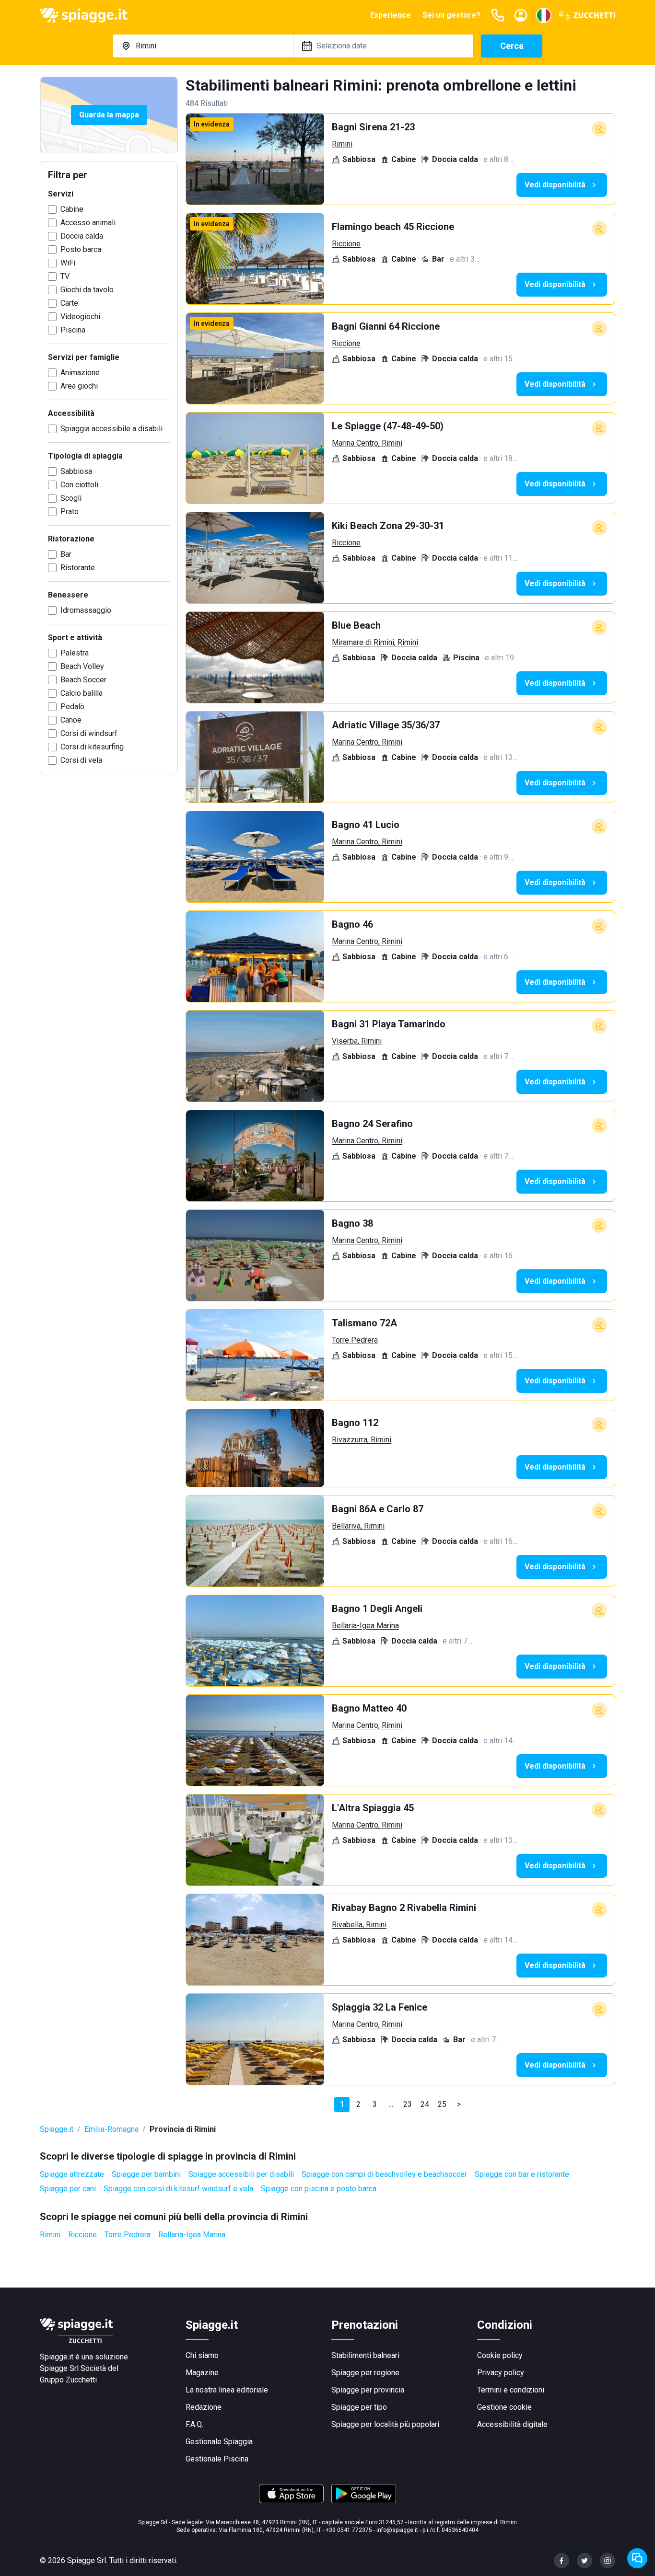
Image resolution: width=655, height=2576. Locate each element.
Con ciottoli (79, 485)
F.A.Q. (194, 2424)
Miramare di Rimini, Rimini (375, 642)
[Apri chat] (637, 2558)
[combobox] (203, 46)
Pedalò (72, 707)
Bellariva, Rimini (358, 1526)
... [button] (391, 2104)
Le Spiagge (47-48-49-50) (388, 426)
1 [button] (342, 2104)
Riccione (346, 244)
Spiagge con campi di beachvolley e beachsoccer (384, 2174)
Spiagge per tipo (359, 2407)
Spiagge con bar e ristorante (522, 2174)
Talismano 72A (364, 1323)
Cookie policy (500, 2355)
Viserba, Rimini (357, 1041)
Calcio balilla (82, 693)
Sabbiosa (76, 471)
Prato (70, 512)
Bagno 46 (352, 924)
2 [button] (358, 2104)
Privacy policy (501, 2373)
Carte (69, 303)
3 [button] (375, 2104)
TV (65, 276)
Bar (66, 554)
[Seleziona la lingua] (544, 15)
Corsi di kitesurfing (92, 747)
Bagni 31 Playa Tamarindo (389, 1024)
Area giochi (79, 386)
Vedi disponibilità (555, 185)
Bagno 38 (352, 1223)
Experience (391, 15)
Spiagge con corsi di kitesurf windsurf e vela (178, 2189)
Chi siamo (202, 2355)
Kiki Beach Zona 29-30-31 (388, 526)
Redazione (204, 2407)
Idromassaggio (86, 610)
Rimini (342, 144)
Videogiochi (80, 316)
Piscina (73, 330)
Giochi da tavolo (87, 290)
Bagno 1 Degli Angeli (377, 1609)
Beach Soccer (83, 680)
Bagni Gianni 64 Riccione (386, 326)
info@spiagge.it (397, 2530)
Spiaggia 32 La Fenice (380, 2007)
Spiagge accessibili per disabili (241, 2174)
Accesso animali (88, 223)
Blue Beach (356, 625)
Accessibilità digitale (512, 2424)
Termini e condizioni (511, 2390)
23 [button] (408, 2104)
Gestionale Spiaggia (219, 2442)
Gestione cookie (504, 2407)
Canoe (71, 720)
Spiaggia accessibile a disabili (111, 429)
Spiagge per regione (365, 2373)
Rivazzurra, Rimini (362, 1440)
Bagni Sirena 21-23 (373, 127)
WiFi (68, 263)
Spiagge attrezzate (72, 2174)
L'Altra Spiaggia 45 (373, 1808)
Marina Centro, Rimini (367, 443)
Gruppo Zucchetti (68, 2380)
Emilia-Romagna (111, 2129)
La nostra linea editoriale (227, 2390)
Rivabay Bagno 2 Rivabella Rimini (404, 1908)
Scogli (71, 498)
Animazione (80, 373)
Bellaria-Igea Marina (365, 1626)
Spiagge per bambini (146, 2174)
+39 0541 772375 (349, 2530)
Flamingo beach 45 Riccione (393, 227)
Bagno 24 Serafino (372, 1124)
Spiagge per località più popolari (385, 2424)
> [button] (459, 2104)
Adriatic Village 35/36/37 (386, 725)
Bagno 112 (355, 1423)
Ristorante (78, 568)
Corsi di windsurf (89, 733)
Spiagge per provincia (368, 2390)
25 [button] (442, 2104)
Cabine (72, 209)
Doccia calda (82, 236)
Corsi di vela (81, 760)
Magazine (202, 2373)
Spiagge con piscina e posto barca (319, 2189)
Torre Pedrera (355, 1340)
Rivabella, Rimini (359, 1925)
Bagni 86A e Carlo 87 (378, 1509)
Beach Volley (82, 666)
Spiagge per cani (68, 2189)
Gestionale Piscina (217, 2459)
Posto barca (81, 249)
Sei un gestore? (451, 15)
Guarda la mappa (109, 115)
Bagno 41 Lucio (366, 825)
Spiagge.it (57, 2129)
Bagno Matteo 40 (369, 1708)
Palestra (75, 653)
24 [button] (425, 2104)
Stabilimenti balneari (365, 2355)
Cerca (512, 46)
